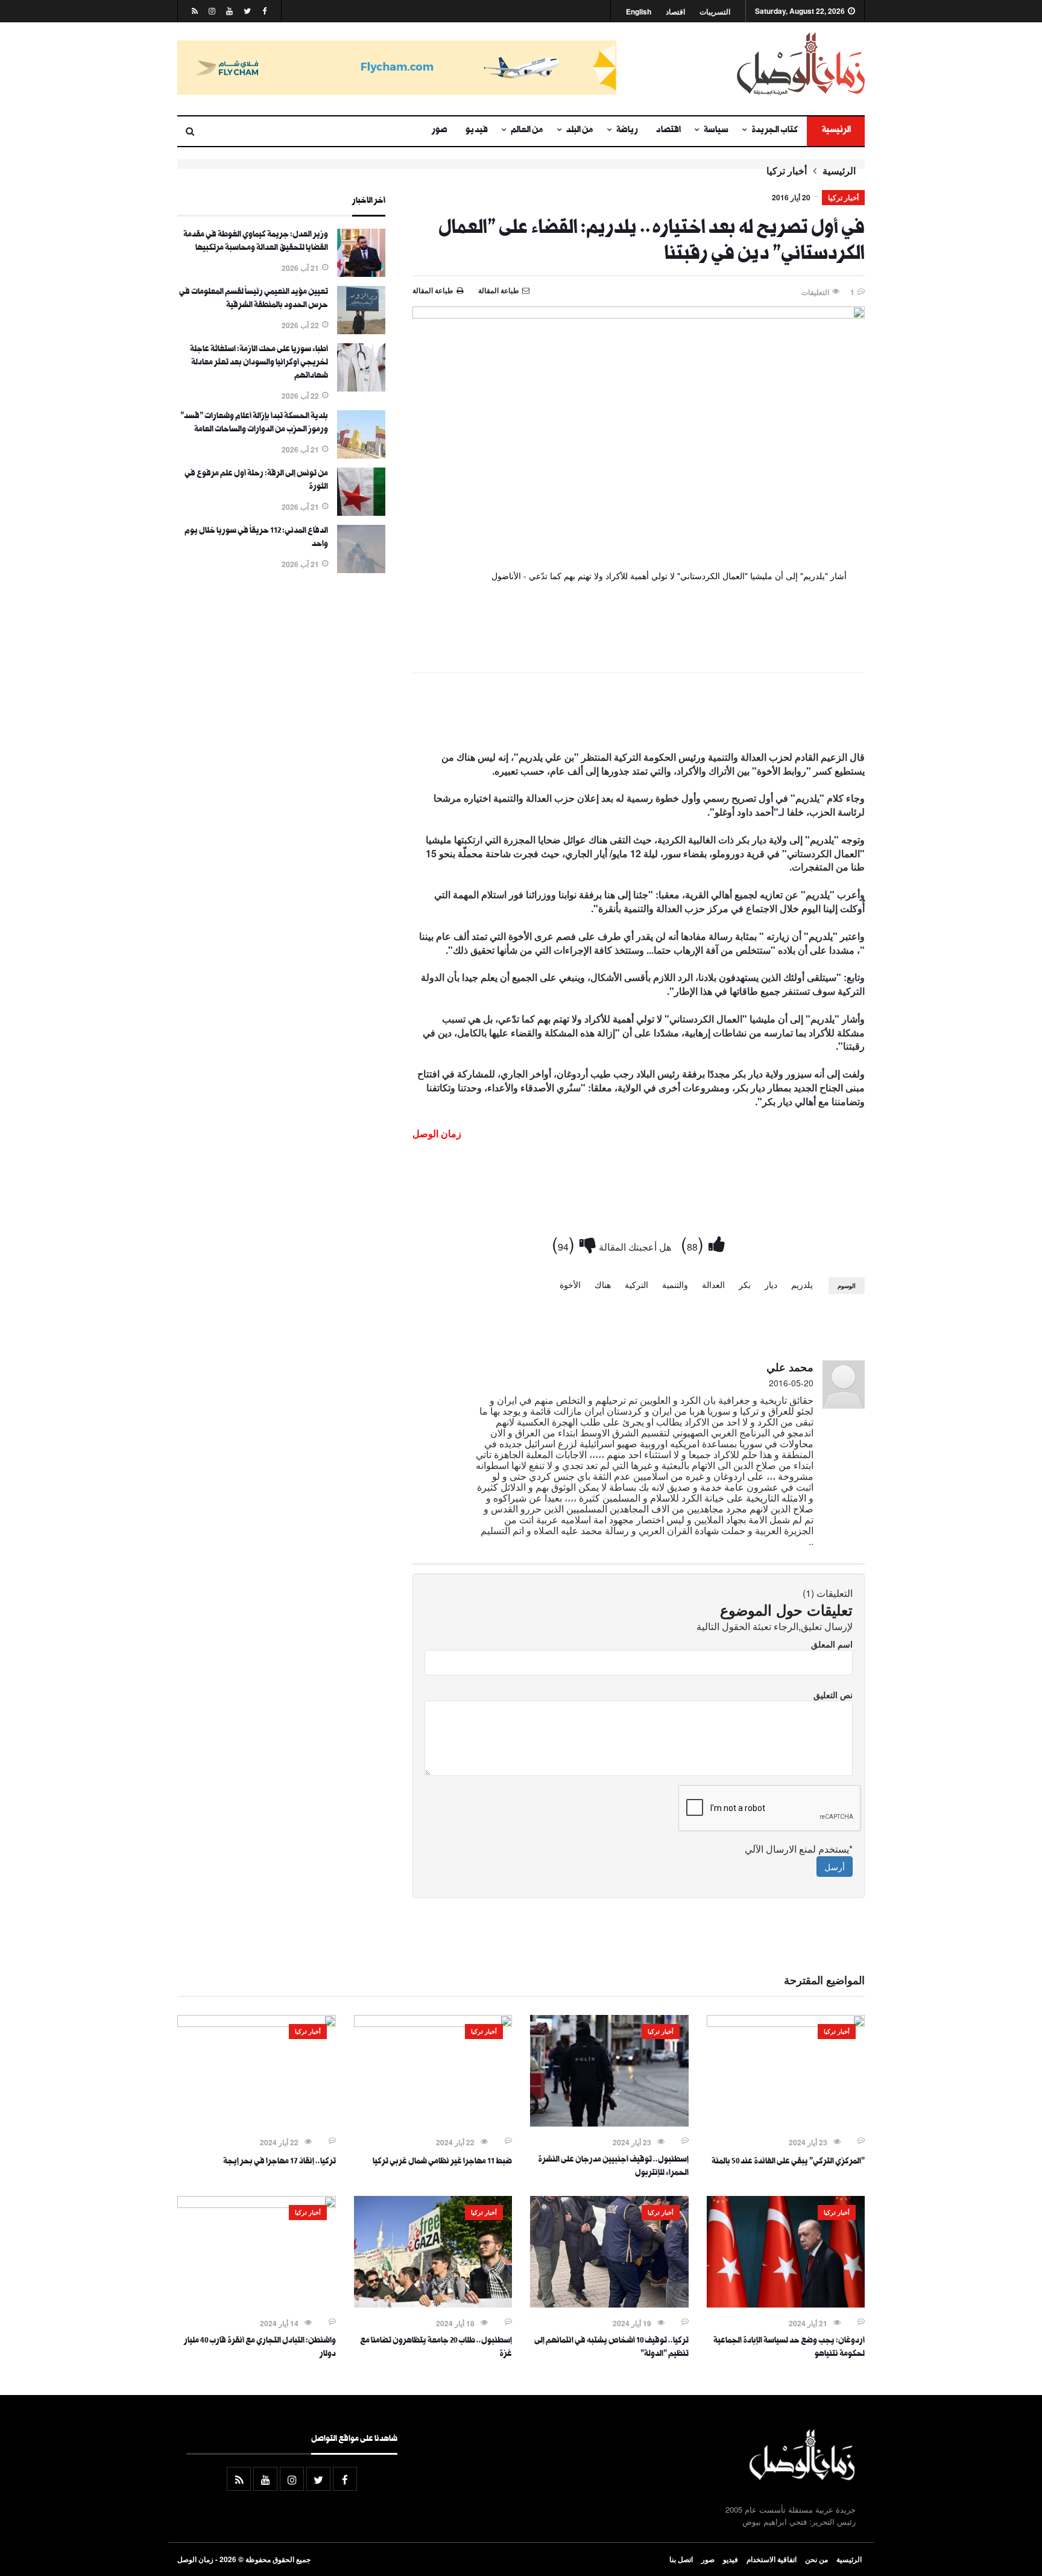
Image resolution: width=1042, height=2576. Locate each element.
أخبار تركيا (787, 171)
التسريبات (715, 12)
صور (440, 131)
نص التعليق (833, 1695)
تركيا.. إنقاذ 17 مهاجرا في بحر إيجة (279, 2162)
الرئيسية (836, 131)
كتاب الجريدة (775, 131)
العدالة (713, 1284)
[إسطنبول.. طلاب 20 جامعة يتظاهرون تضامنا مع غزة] (433, 2304)
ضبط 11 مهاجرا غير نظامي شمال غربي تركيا (442, 2162)
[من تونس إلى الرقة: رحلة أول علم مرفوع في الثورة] (361, 512)
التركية (636, 1284)
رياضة (627, 131)
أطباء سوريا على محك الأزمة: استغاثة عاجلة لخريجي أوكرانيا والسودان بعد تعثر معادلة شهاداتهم (259, 363)
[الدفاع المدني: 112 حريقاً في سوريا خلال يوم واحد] (361, 569)
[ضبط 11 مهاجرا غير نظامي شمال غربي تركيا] (433, 2023)
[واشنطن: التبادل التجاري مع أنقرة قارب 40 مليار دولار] (257, 2204)
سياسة (716, 131)
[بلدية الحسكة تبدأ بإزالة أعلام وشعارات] (361, 455)
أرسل (835, 1867)
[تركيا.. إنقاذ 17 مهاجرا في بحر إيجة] (257, 2023)
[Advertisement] (639, 714)
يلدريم (802, 1284)
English (639, 12)
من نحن (816, 2559)
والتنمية (675, 1284)
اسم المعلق (832, 1644)
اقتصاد (675, 12)
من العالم (527, 131)
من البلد (580, 131)
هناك (603, 1284)
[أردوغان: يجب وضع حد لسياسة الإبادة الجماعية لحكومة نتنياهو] (786, 2304)
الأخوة (570, 1284)
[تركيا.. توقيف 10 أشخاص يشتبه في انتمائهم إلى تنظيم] (609, 2304)
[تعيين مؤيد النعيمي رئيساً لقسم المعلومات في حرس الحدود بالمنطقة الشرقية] (361, 331)
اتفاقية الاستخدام (772, 2559)
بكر (745, 1284)
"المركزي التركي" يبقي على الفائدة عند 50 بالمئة (788, 2162)
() (695, 1243)
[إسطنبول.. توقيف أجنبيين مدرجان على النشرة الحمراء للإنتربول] (609, 2123)
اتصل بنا (681, 2559)
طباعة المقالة (433, 290)
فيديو (477, 131)
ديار (771, 1284)
